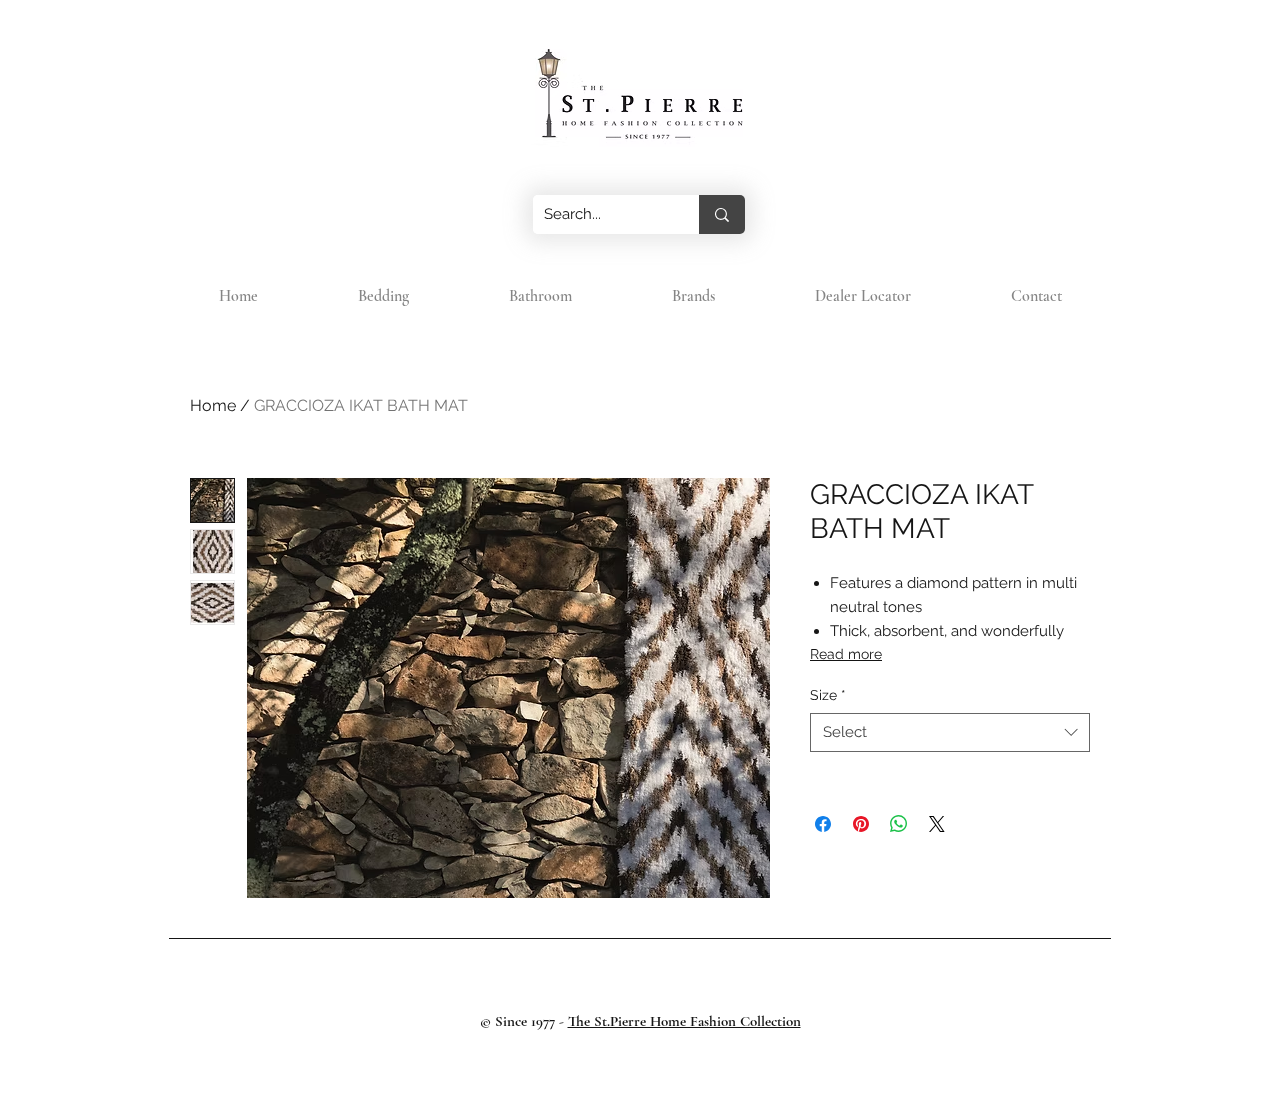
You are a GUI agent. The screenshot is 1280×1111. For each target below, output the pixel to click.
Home (213, 405)
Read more (846, 654)
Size (828, 695)
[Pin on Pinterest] (861, 824)
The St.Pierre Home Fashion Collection (684, 1021)
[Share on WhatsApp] (899, 824)
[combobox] (950, 732)
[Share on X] (937, 824)
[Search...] (722, 214)
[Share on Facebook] (823, 824)
